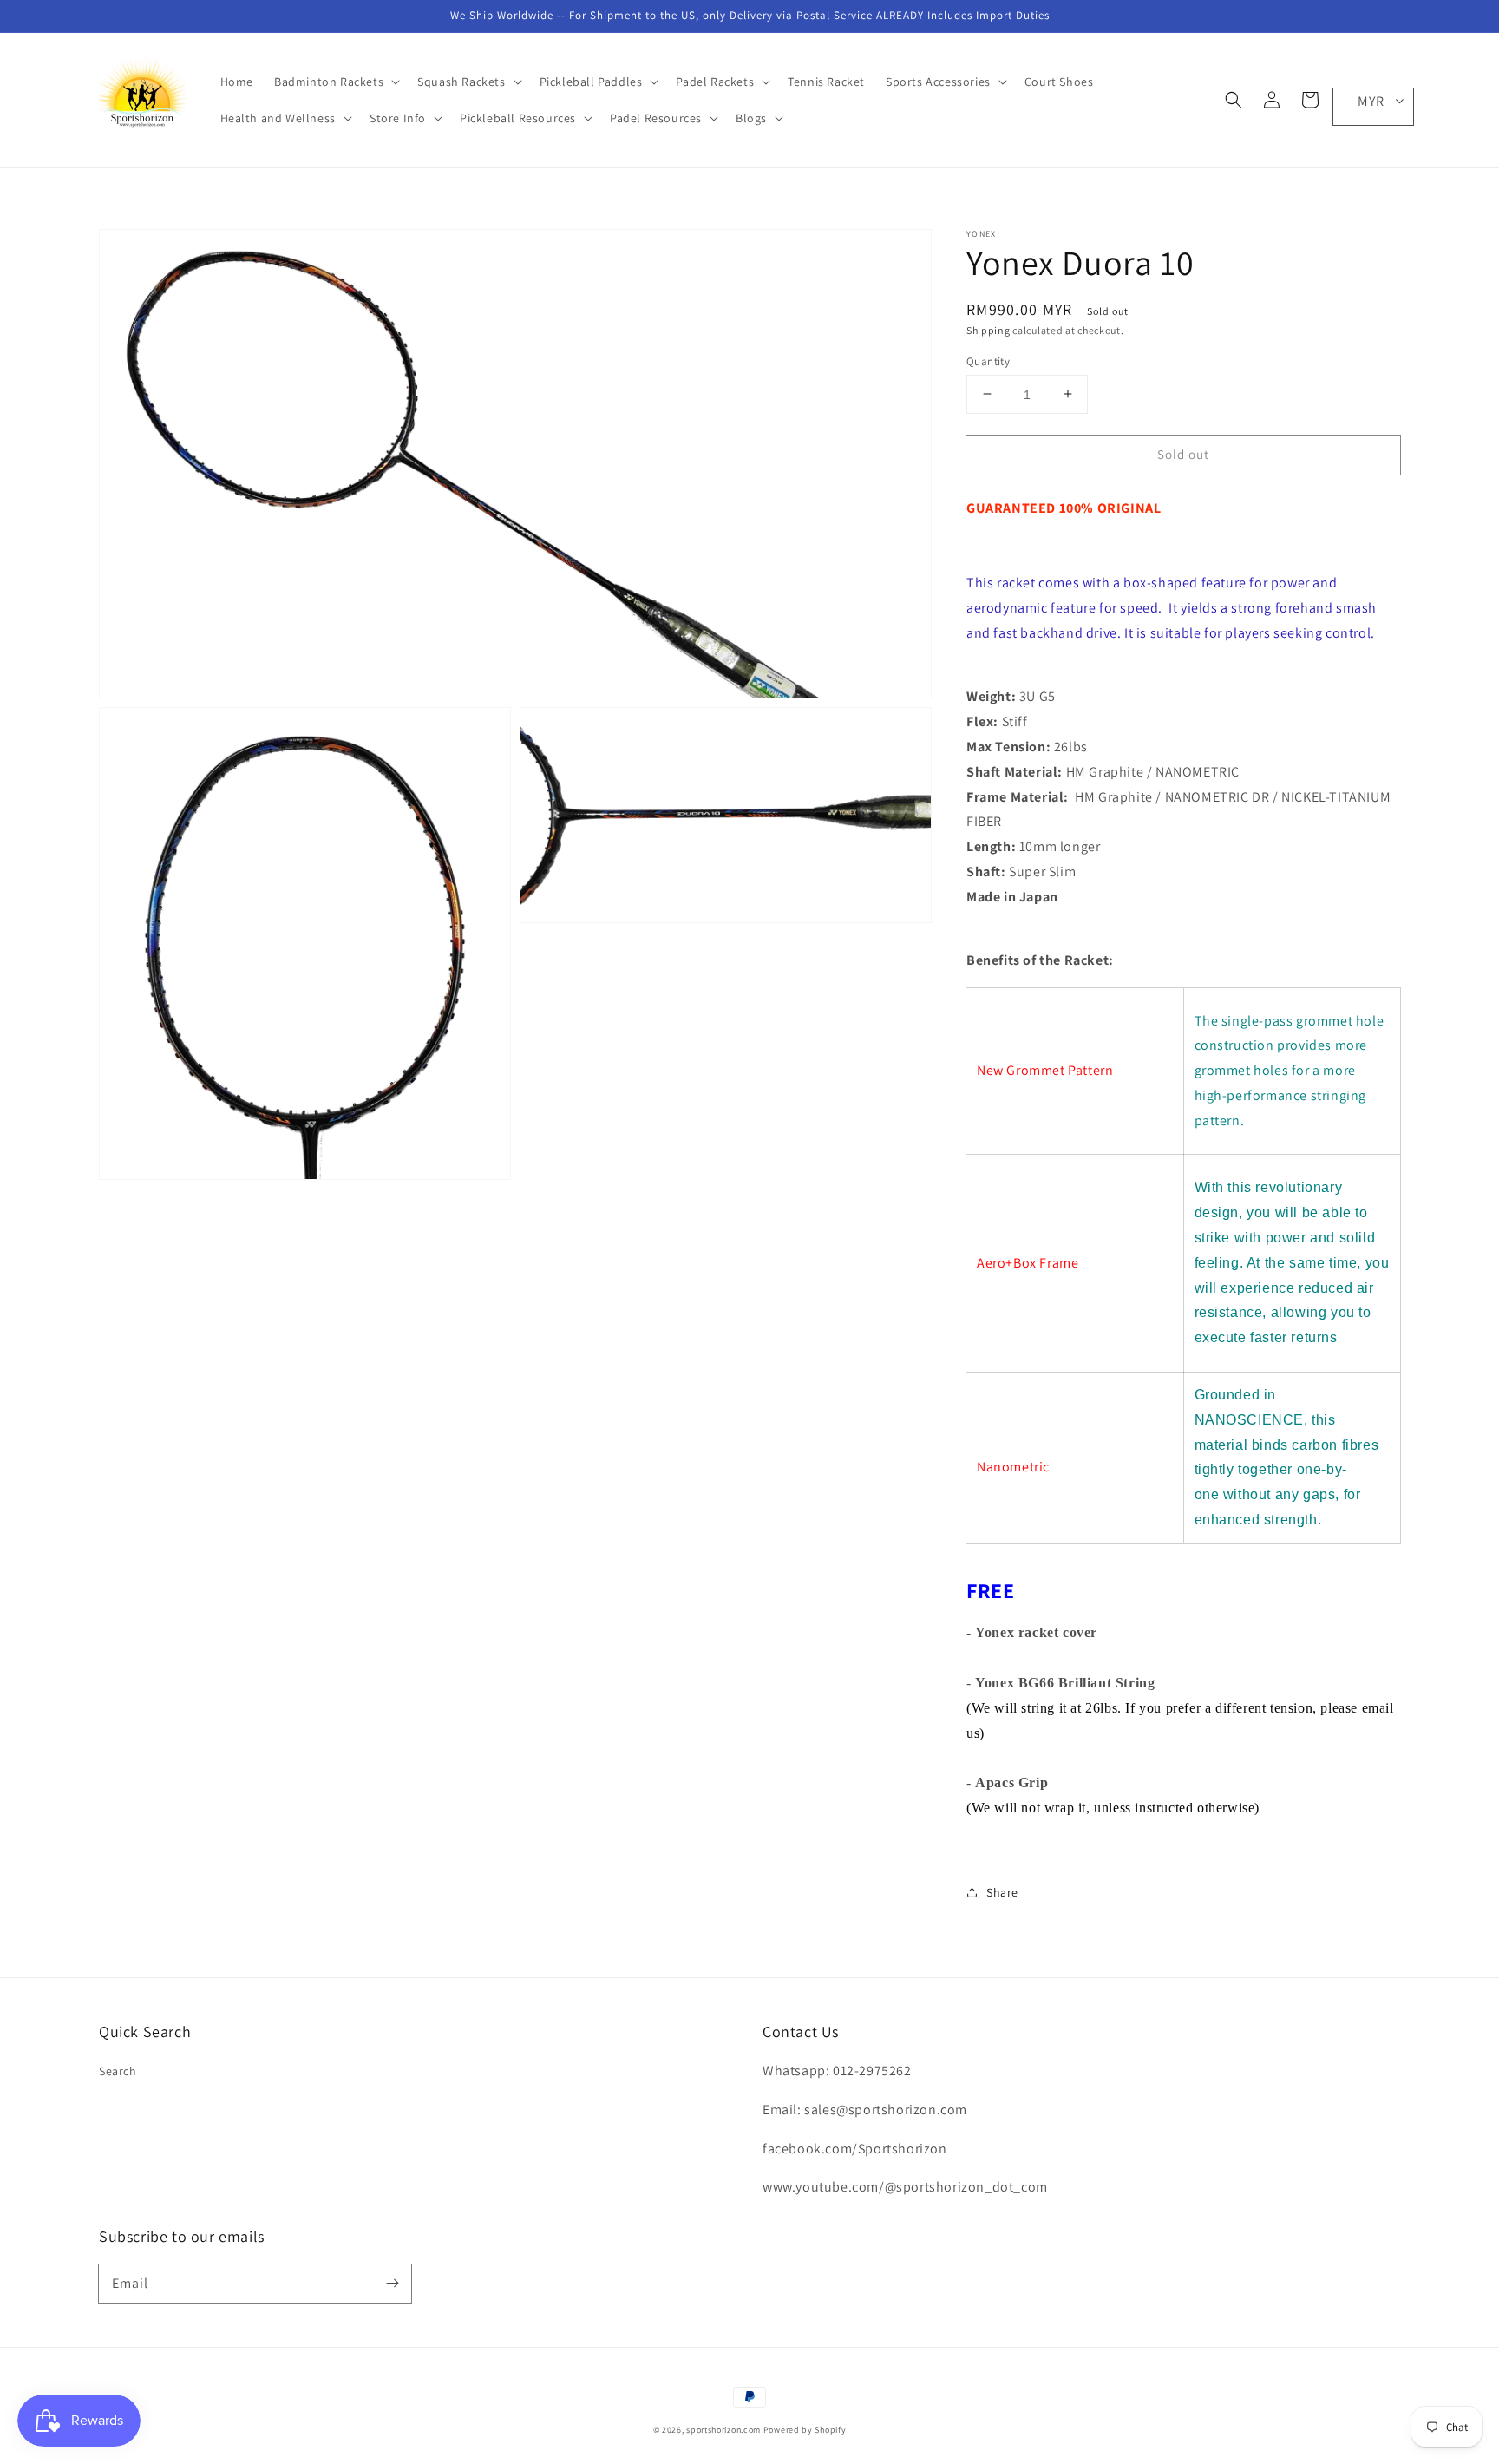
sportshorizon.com (723, 2430)
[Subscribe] (392, 2284)
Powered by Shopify (805, 2430)
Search (118, 2071)
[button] (1234, 100)
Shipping (988, 330)
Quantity (988, 360)
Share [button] (1002, 1891)
